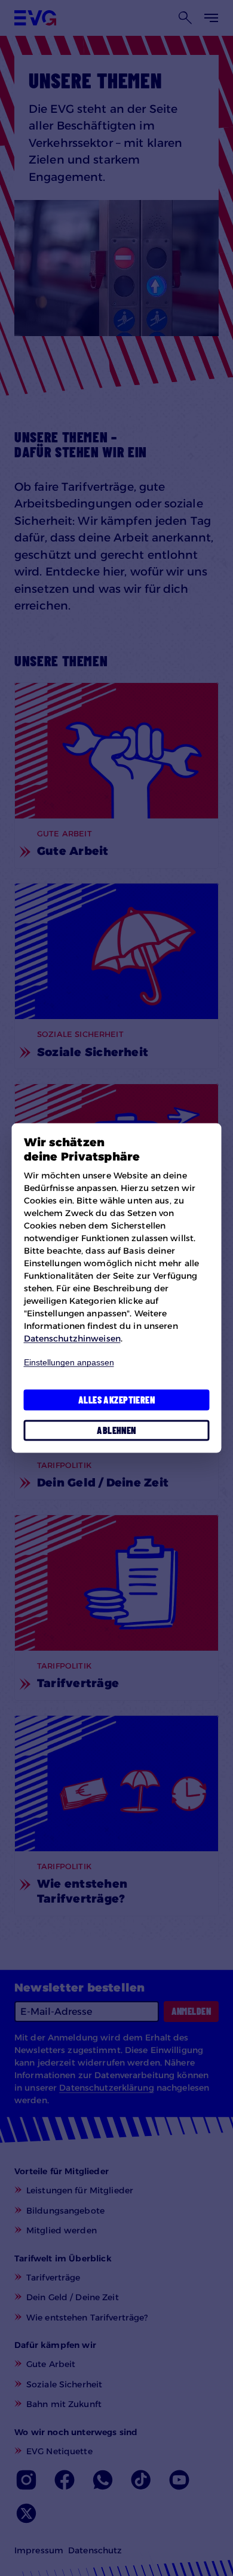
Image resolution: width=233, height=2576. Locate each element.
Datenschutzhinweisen (72, 1338)
